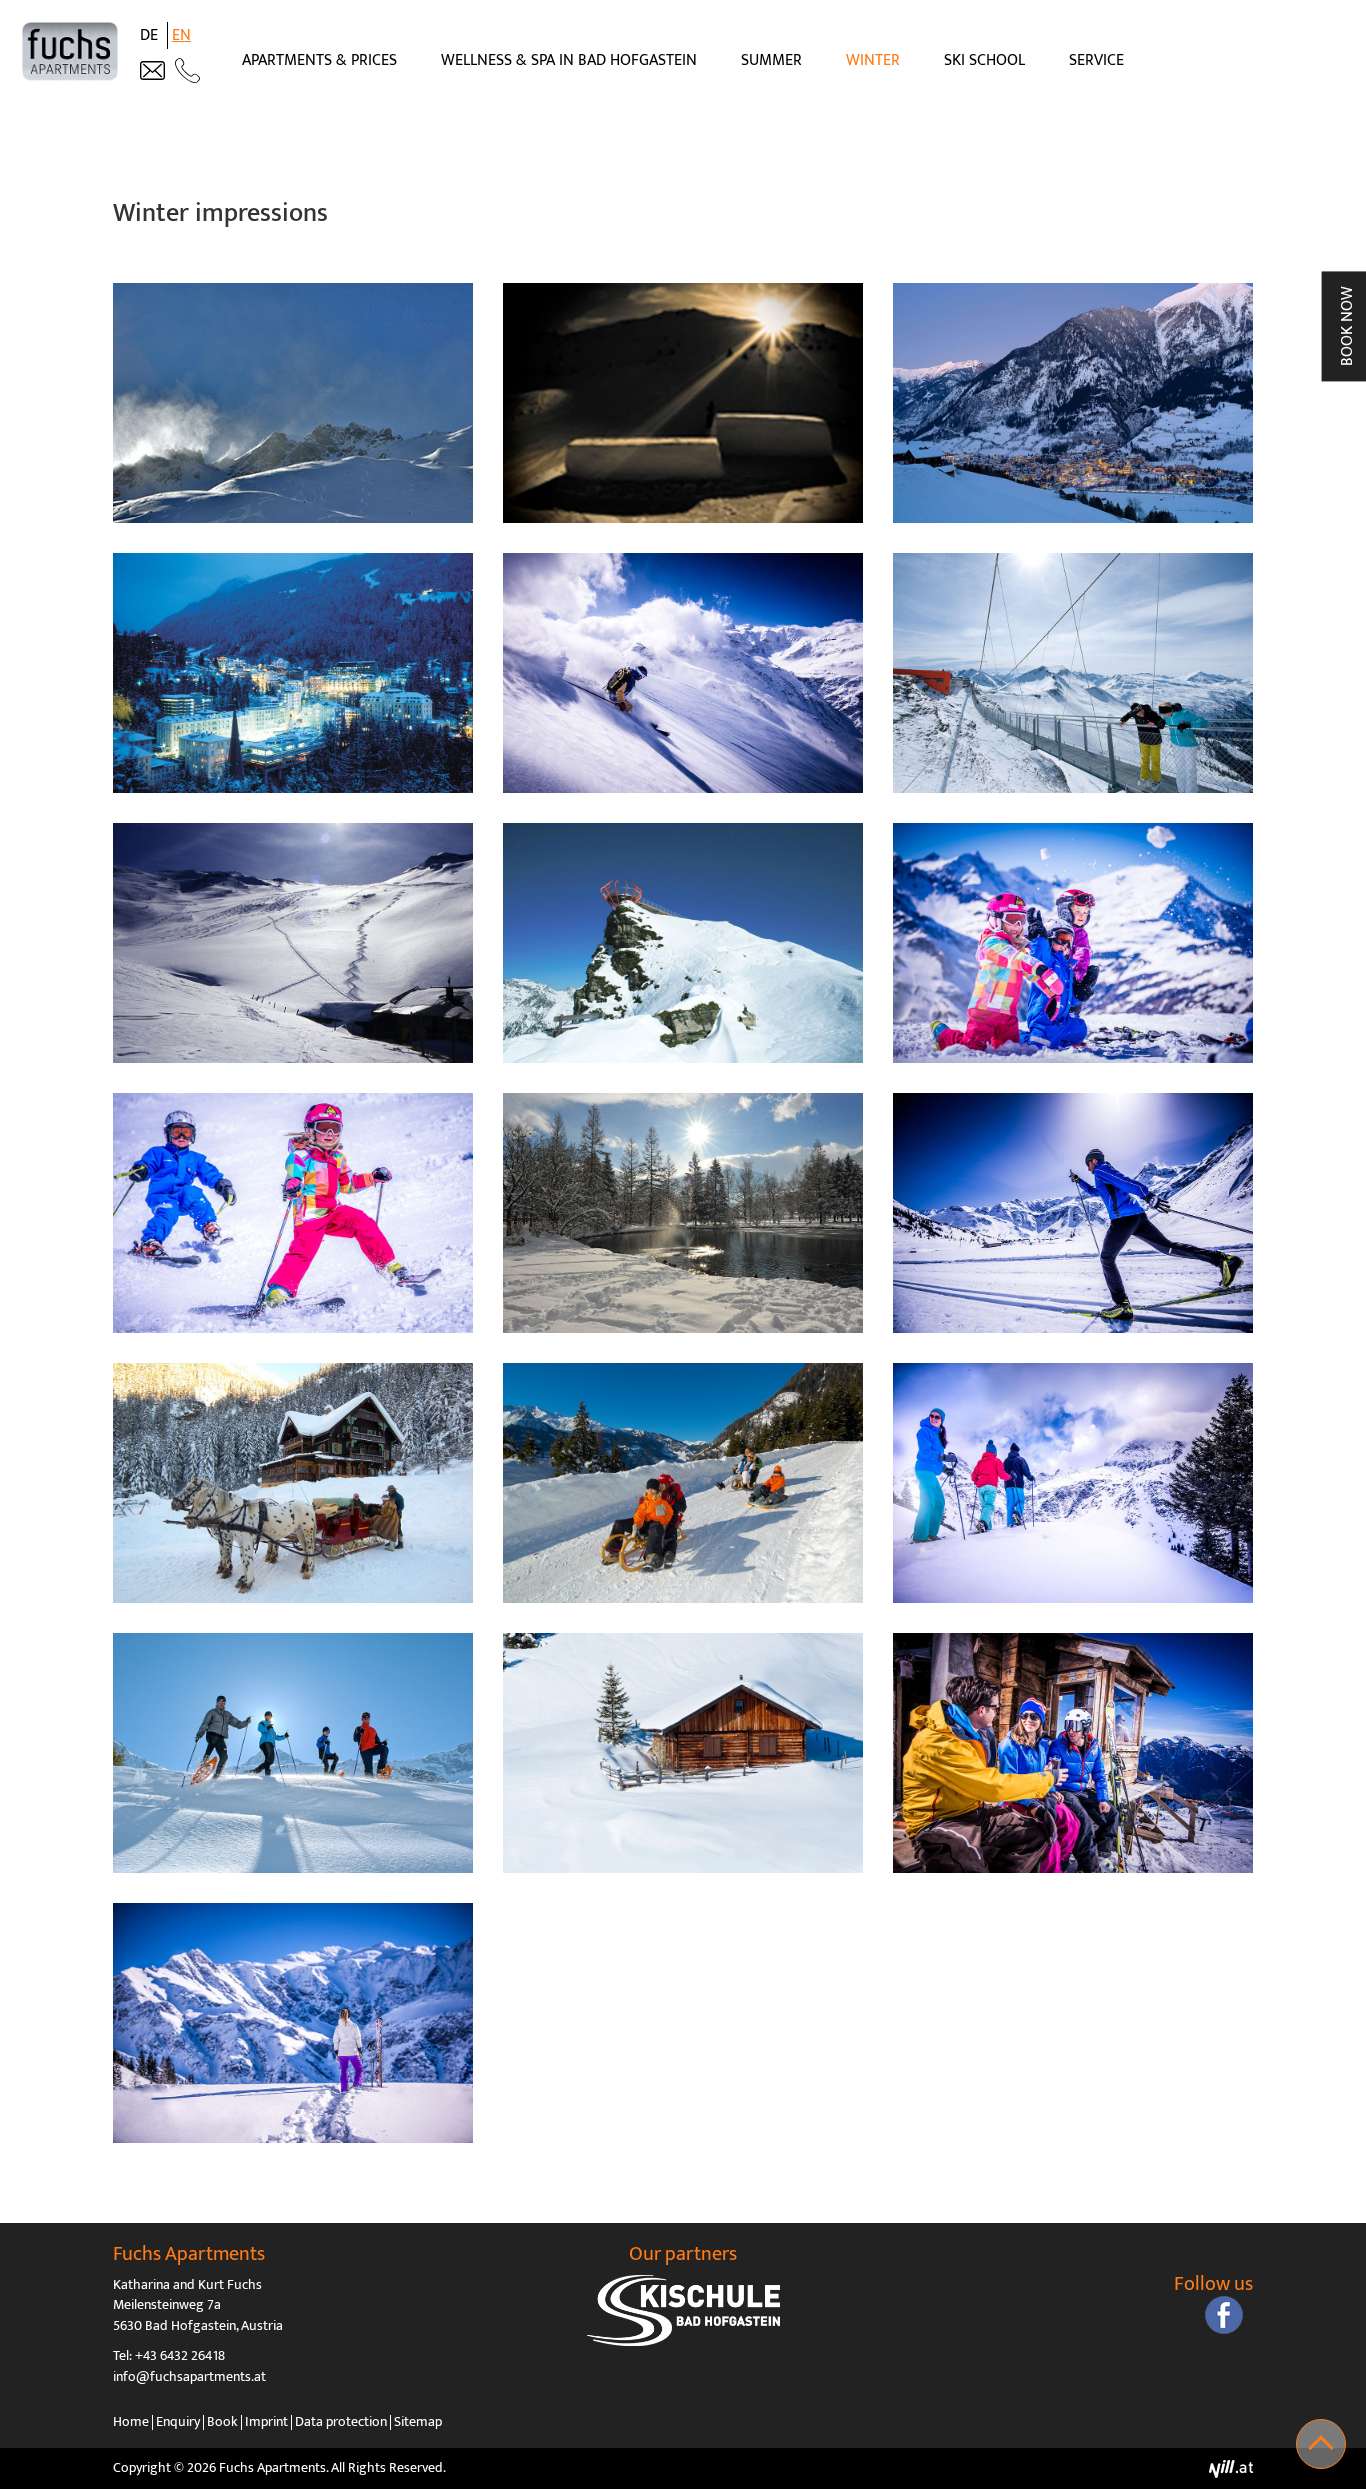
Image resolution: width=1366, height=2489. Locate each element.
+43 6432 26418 (180, 2356)
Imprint (266, 2422)
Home (131, 2422)
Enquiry (178, 2422)
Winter (873, 60)
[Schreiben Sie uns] (152, 70)
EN (181, 35)
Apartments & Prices (319, 60)
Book (222, 2422)
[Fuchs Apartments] (70, 51)
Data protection (341, 2422)
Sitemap (418, 2422)
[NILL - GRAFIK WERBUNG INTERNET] (1231, 2468)
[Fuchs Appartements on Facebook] (1224, 2315)
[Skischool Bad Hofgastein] (683, 2310)
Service (1096, 60)
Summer (771, 60)
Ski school (984, 60)
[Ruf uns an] (187, 70)
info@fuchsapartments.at (189, 2377)
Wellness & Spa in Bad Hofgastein (569, 60)
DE (151, 35)
